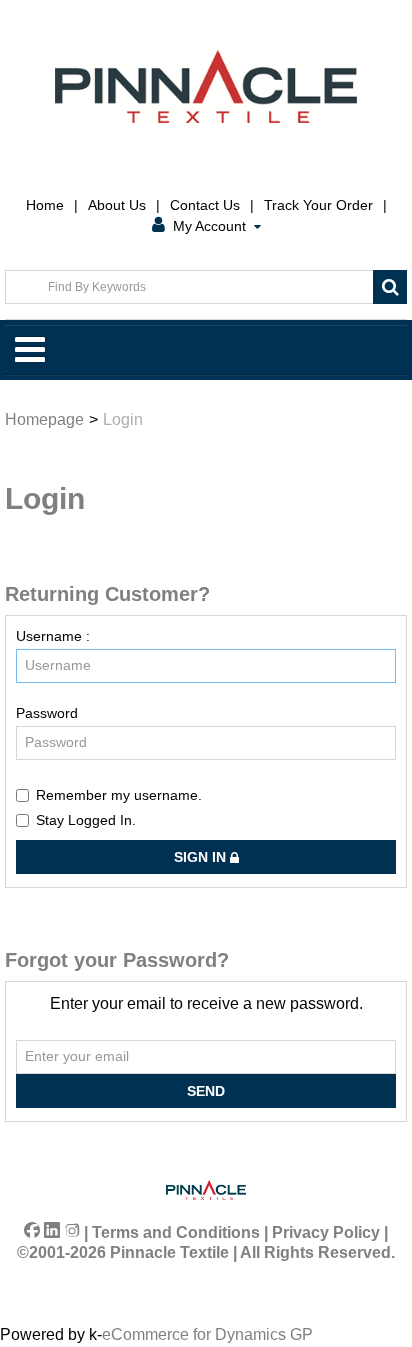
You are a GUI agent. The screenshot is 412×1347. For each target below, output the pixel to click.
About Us (117, 205)
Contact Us (205, 205)
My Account (209, 226)
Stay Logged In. (86, 820)
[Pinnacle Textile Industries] (206, 86)
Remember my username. (119, 795)
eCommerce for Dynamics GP (207, 1334)
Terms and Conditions (176, 1232)
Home (45, 205)
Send (206, 1091)
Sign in (202, 857)
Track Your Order (318, 205)
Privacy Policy (326, 1232)
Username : (53, 636)
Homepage (44, 419)
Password (47, 713)
